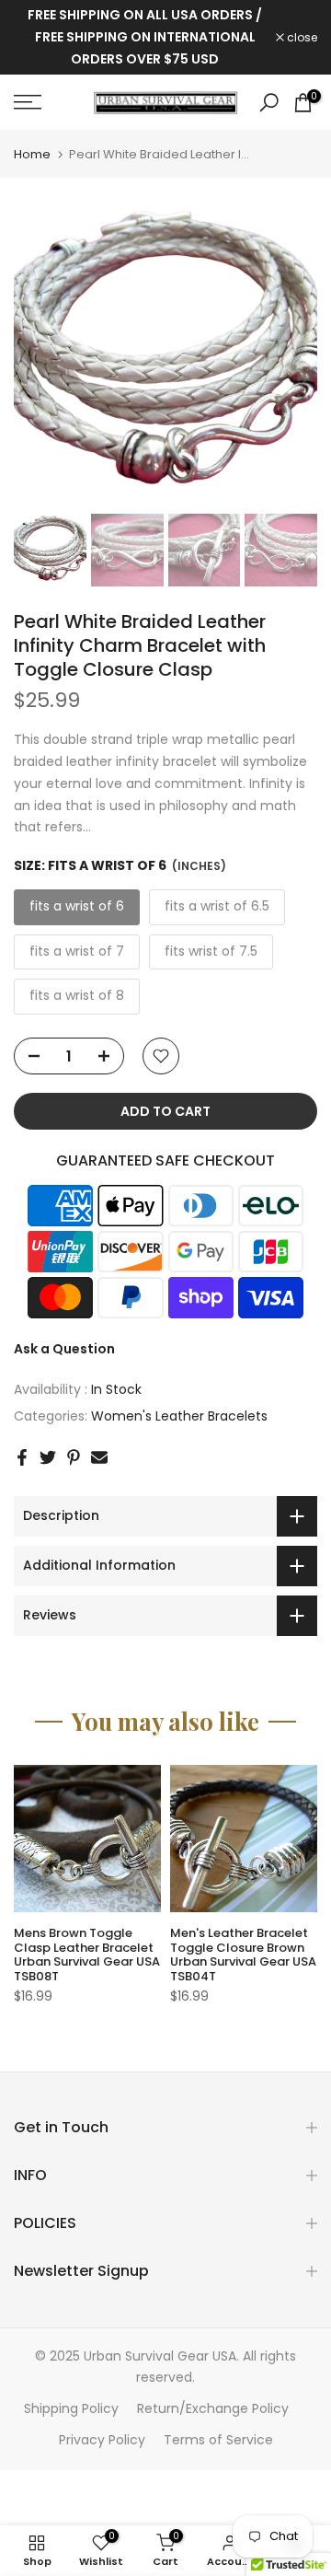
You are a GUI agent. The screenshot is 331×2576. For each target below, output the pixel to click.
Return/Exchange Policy (213, 2408)
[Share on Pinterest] (74, 1457)
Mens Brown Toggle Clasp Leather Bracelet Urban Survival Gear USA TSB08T (87, 1955)
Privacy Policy (102, 2440)
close (301, 38)
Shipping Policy (71, 2408)
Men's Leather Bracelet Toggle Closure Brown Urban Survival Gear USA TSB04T (243, 1955)
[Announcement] (145, 37)
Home (32, 154)
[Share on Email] (99, 1457)
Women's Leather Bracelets (179, 1416)
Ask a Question (64, 1349)
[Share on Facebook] (22, 1457)
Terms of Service (218, 2440)
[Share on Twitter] (48, 1457)
